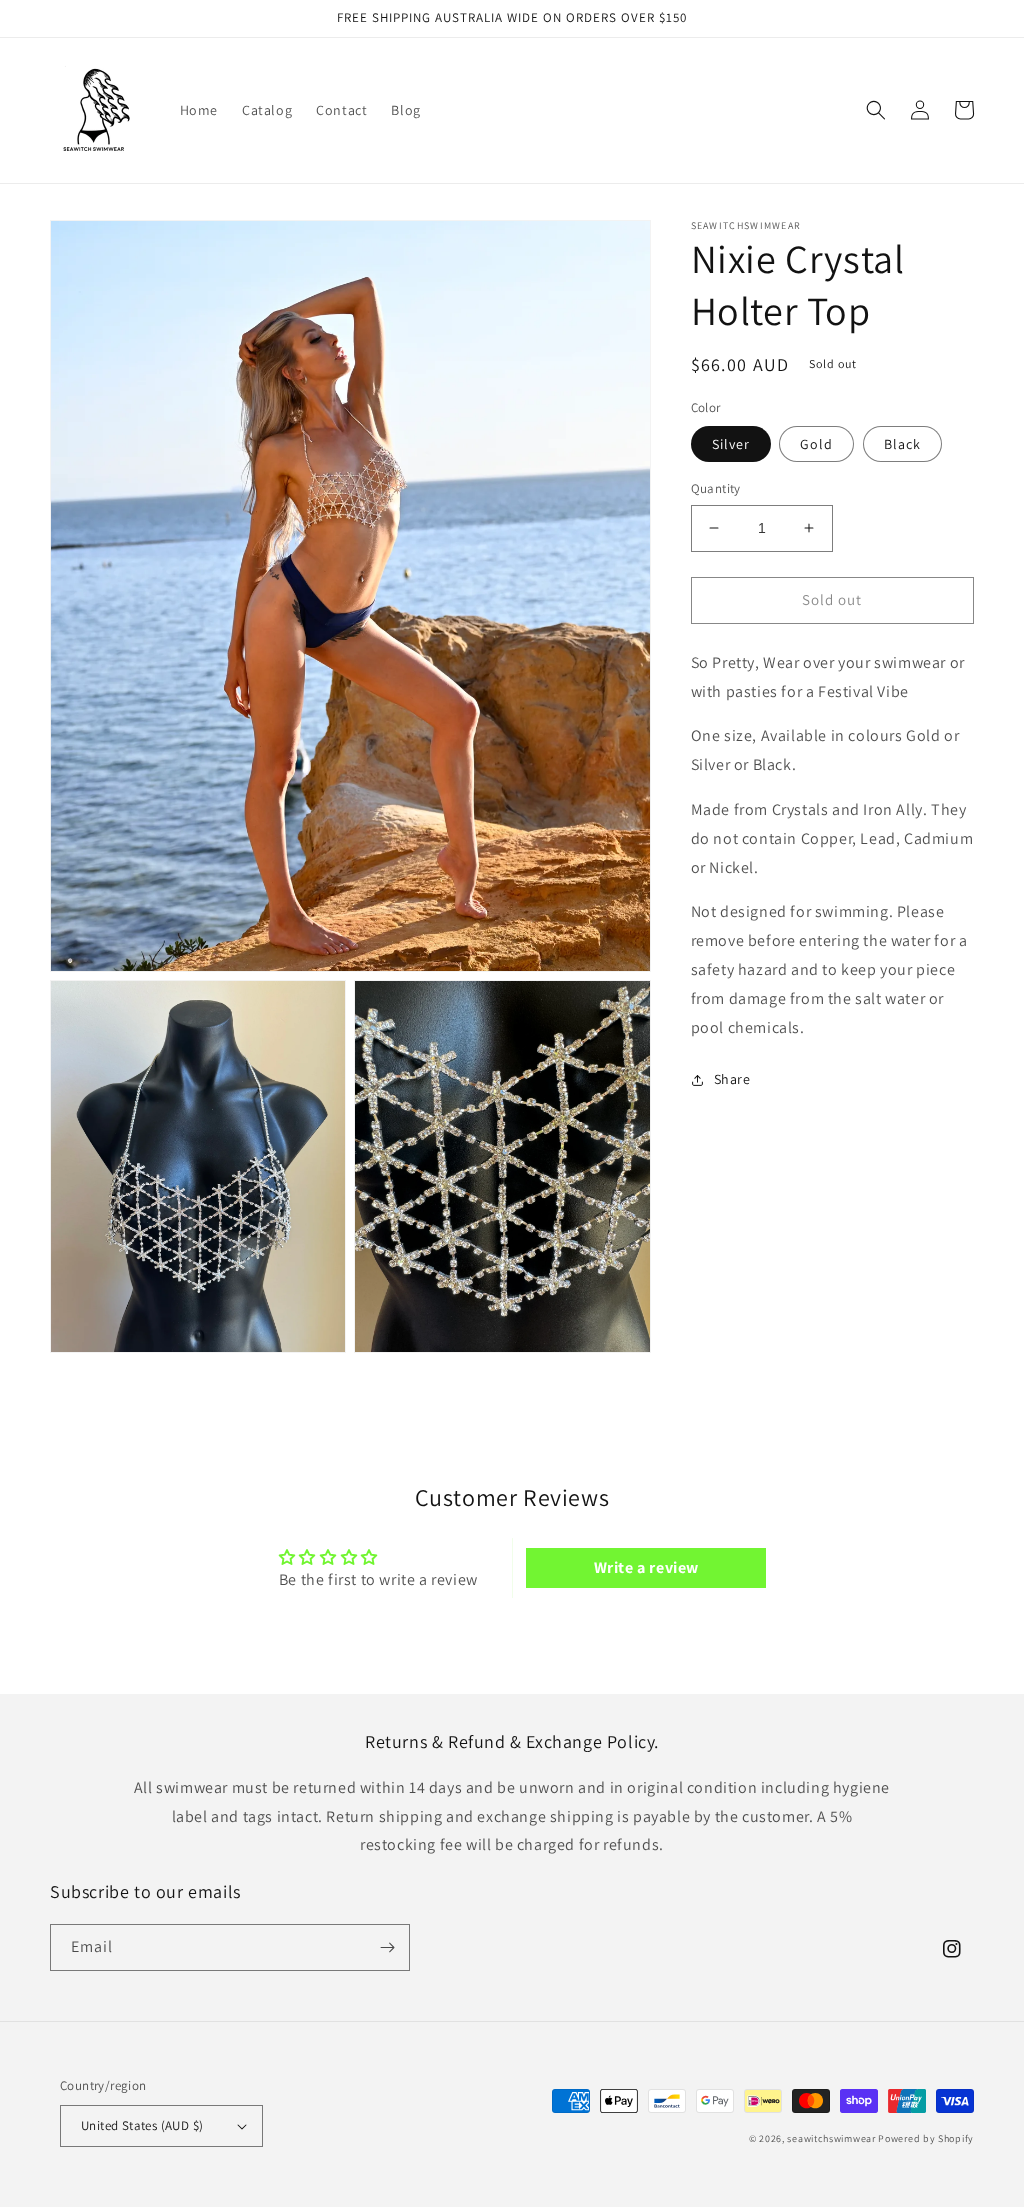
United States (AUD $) (142, 2125)
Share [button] (732, 1079)
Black (902, 444)
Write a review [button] (646, 1567)
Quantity (716, 488)
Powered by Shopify (926, 2138)
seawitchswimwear (831, 2138)
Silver (731, 444)
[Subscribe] (387, 1947)
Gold (816, 444)
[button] (876, 110)
